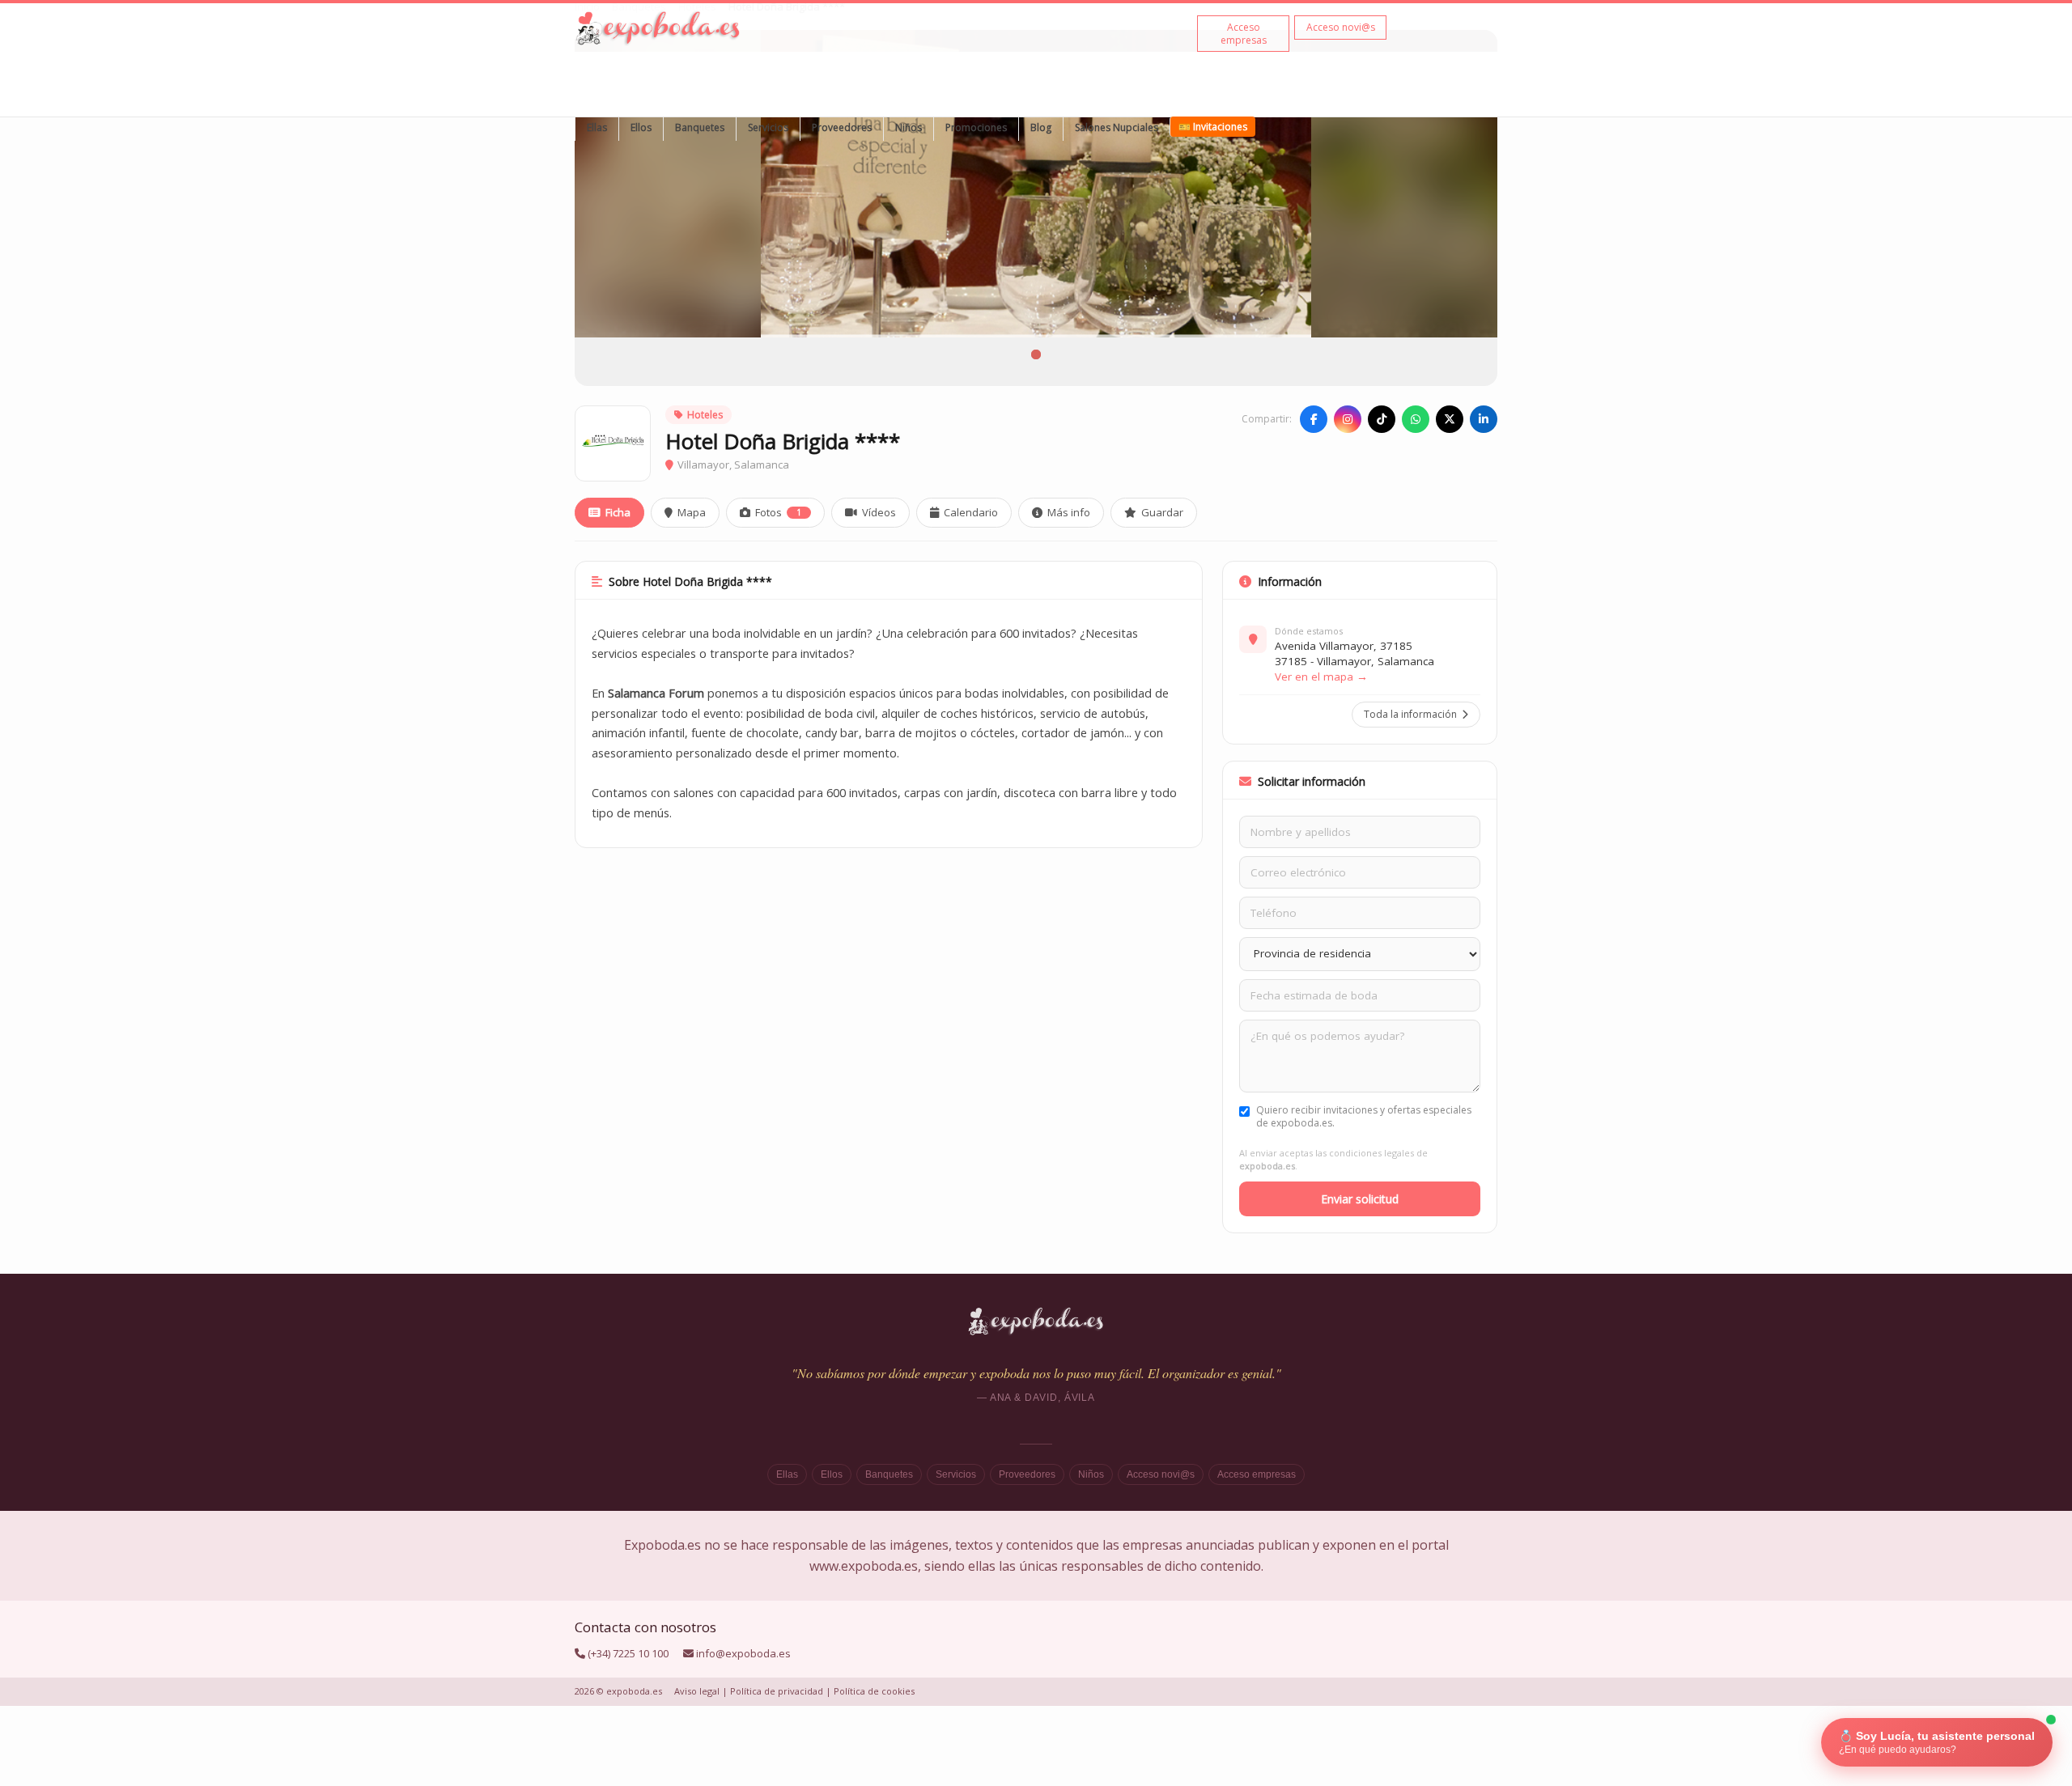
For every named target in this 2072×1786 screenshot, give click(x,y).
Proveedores (842, 127)
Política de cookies (874, 1691)
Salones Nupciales (1117, 127)
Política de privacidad (777, 1691)
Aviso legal (697, 1691)
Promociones (976, 127)
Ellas (597, 127)
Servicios (768, 127)
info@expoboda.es (743, 1653)
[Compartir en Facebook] (1314, 419)
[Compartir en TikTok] (1382, 419)
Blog (1041, 127)
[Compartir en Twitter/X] (1450, 419)
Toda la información (1410, 714)
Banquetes (700, 127)
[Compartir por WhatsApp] (1416, 419)
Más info (1069, 512)
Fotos (778, 512)
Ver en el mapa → (1321, 677)
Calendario (971, 512)
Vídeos (879, 512)
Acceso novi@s (1161, 1474)
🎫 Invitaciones (1213, 127)
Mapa (692, 512)
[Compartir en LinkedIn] (1484, 419)
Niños (909, 127)
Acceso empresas (1257, 1474)
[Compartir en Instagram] (1348, 419)
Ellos (641, 127)
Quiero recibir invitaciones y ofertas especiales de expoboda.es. (1364, 1117)
